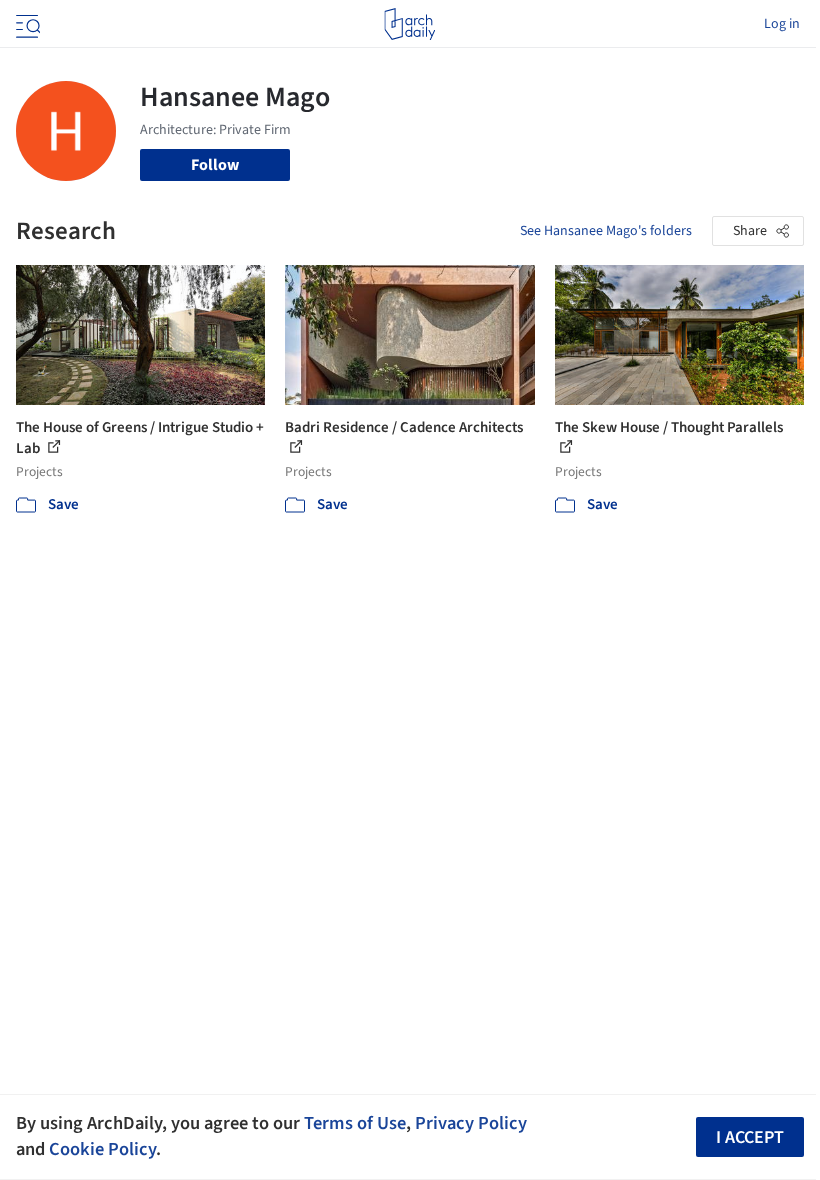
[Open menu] (26, 24)
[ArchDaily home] (409, 24)
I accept (750, 1137)
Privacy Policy (471, 1123)
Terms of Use (355, 1123)
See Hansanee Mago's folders (606, 231)
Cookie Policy (102, 1149)
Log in (782, 24)
